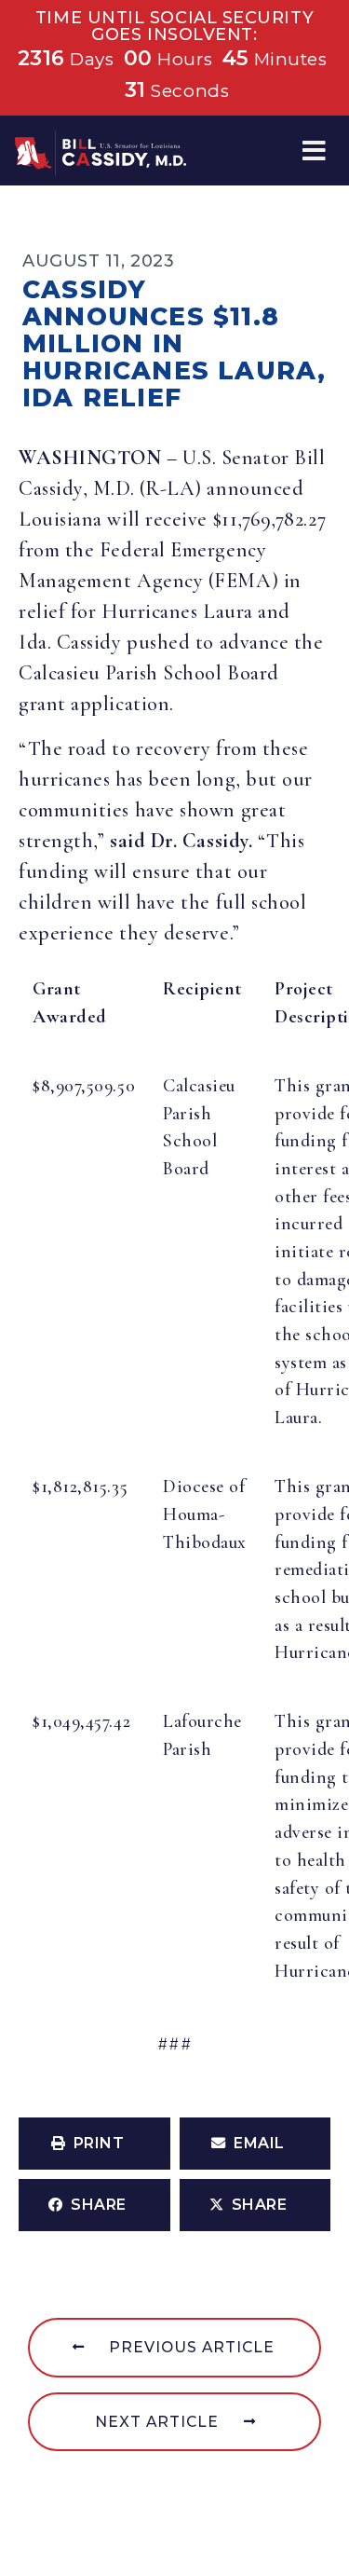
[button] (314, 151)
